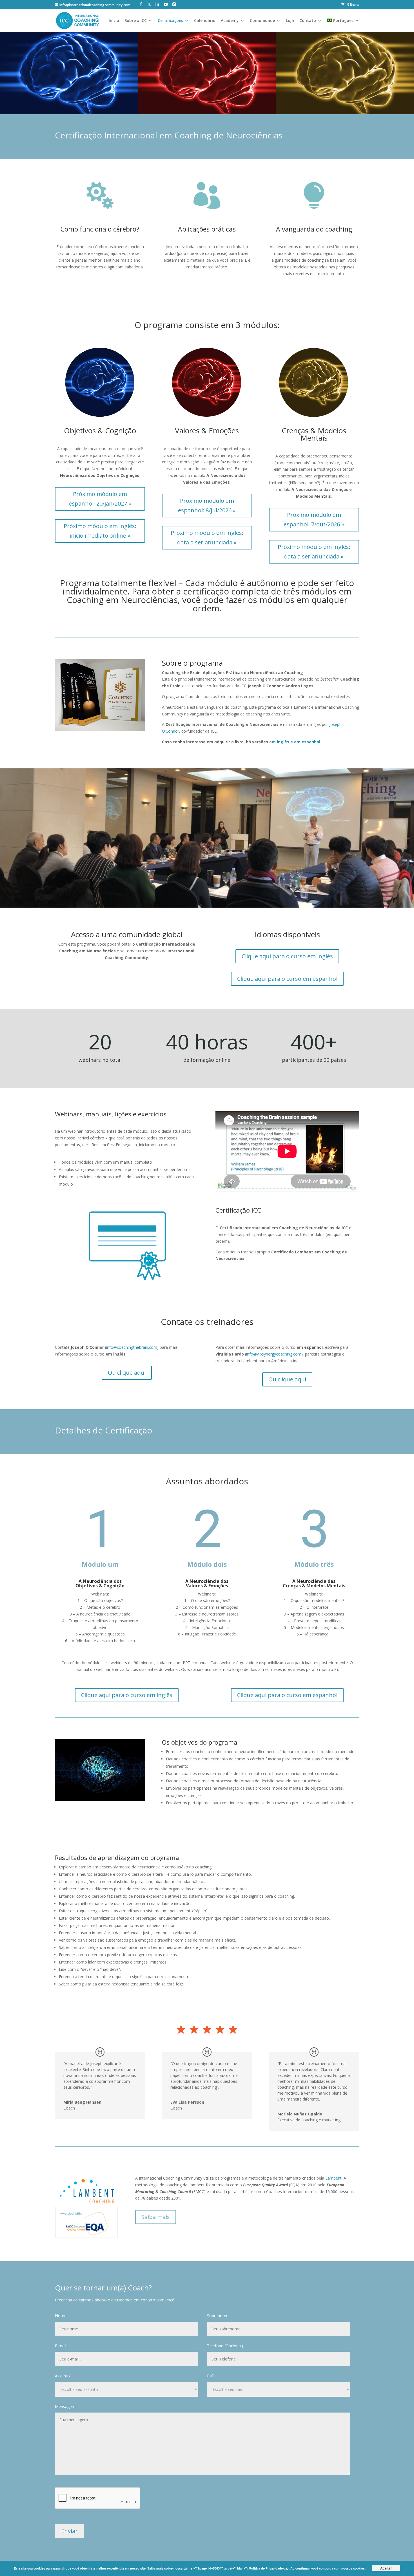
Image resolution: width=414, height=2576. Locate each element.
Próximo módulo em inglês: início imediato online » (100, 531)
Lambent (333, 2178)
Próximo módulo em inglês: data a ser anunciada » (207, 538)
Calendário (205, 21)
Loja (290, 21)
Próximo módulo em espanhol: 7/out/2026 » (314, 520)
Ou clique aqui (127, 1373)
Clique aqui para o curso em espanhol (287, 979)
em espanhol (307, 742)
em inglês (279, 742)
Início (114, 21)
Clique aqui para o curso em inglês (287, 956)
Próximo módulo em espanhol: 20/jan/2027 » (100, 499)
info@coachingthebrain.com (132, 1347)
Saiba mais (156, 2217)
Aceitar (386, 2568)
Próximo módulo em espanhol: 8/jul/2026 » (207, 505)
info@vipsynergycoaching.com (274, 1354)
